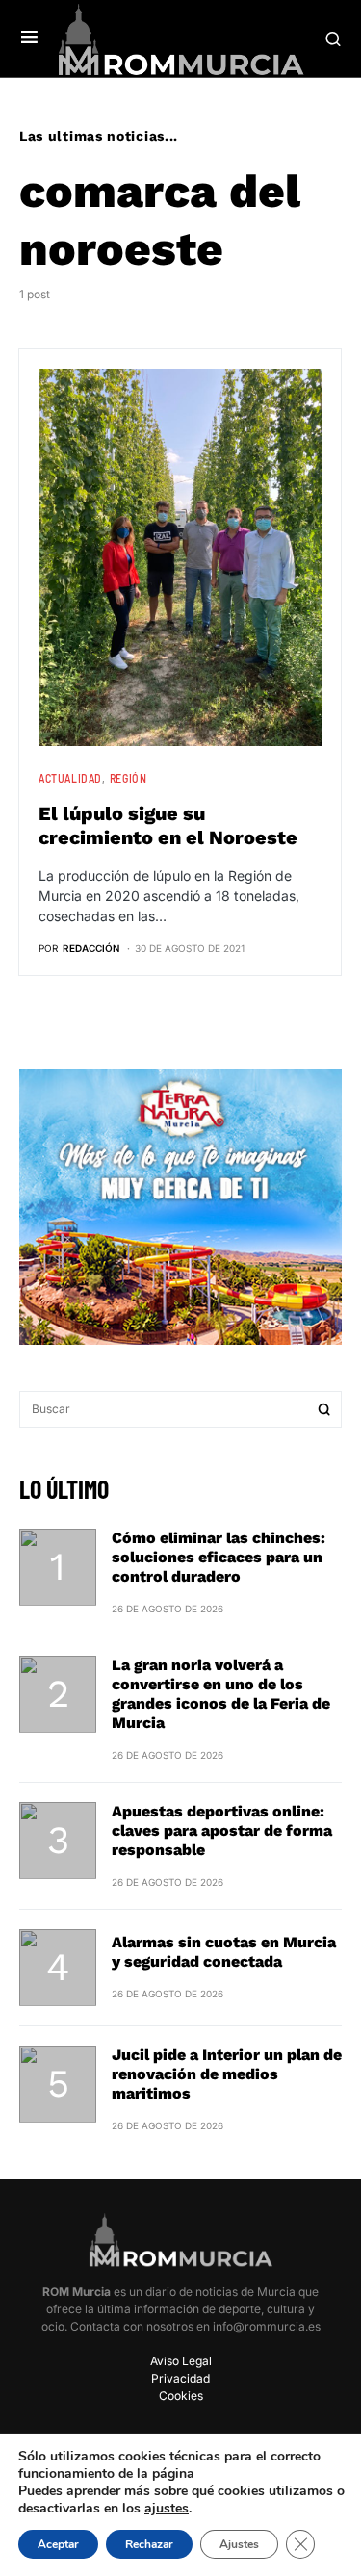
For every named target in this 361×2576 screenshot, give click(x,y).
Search (324, 1409)
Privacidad (180, 2378)
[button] (29, 39)
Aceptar (58, 2544)
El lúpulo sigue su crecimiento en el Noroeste (168, 825)
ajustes (167, 2509)
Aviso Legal (181, 2361)
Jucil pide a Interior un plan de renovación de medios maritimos (227, 2074)
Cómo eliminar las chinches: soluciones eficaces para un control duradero (219, 1557)
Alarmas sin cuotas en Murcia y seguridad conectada (224, 1952)
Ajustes (239, 2544)
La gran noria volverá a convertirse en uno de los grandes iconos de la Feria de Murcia (221, 1694)
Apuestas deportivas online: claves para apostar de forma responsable (222, 1830)
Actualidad (70, 778)
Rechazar (149, 2544)
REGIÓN (129, 778)
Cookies (181, 2396)
